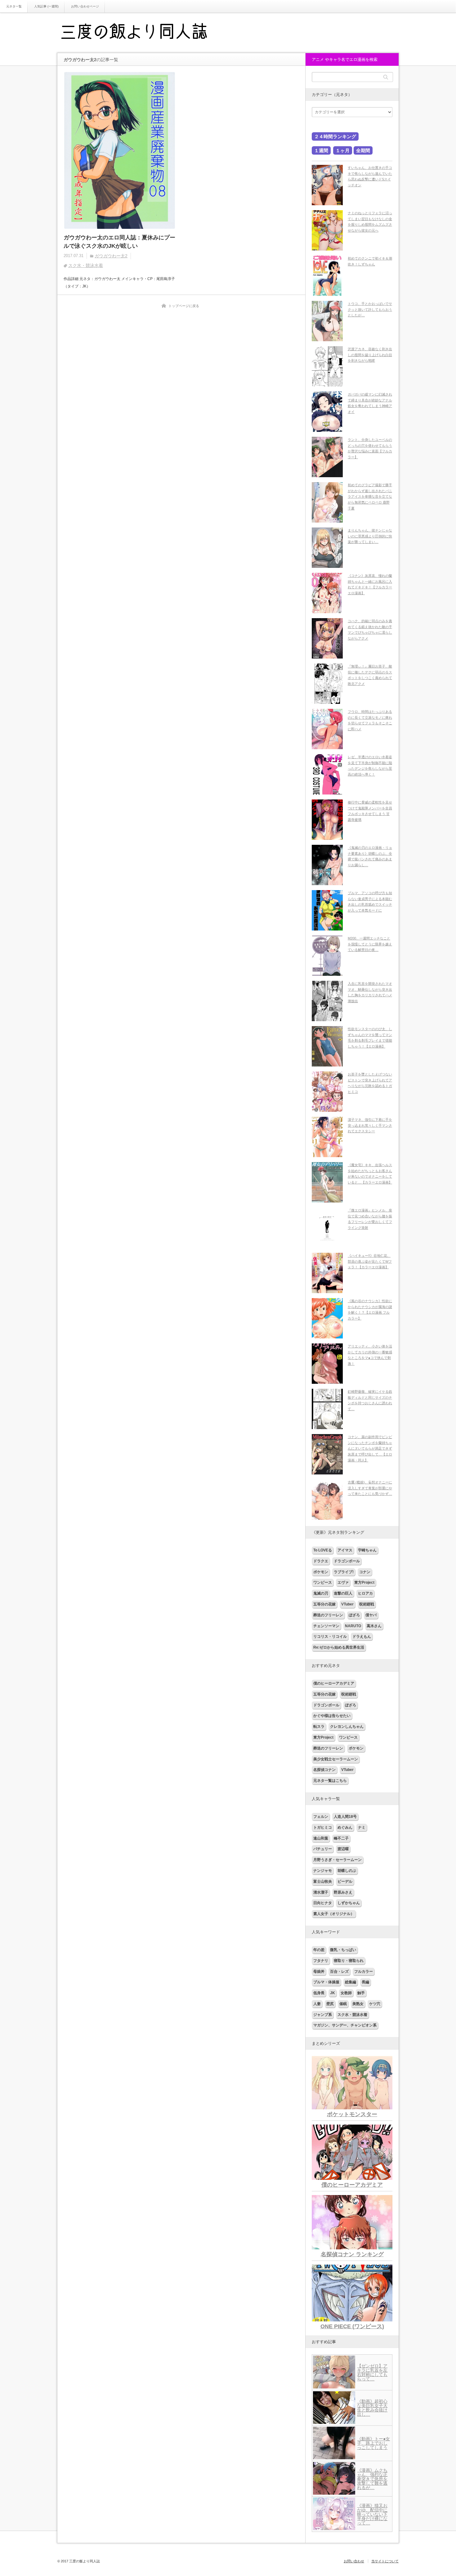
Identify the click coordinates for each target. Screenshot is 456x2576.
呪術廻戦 (367, 1604)
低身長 (319, 1993)
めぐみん (345, 1827)
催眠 (343, 2004)
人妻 (317, 2004)
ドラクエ (321, 1561)
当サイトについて (385, 2561)
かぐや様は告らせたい (332, 1716)
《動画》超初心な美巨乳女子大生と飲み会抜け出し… (372, 2408)
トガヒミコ (323, 1827)
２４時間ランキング (335, 136)
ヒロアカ (365, 1593)
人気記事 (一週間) (46, 6)
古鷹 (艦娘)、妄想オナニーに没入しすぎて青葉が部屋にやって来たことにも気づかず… (370, 1488)
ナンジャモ (323, 1871)
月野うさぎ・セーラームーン (338, 1860)
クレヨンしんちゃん (347, 1727)
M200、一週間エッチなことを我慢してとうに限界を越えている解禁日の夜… (370, 944)
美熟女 (358, 2004)
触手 (361, 1993)
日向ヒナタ (323, 1903)
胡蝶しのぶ (347, 1871)
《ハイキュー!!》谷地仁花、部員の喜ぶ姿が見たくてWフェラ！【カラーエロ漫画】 (370, 1261)
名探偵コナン (324, 1770)
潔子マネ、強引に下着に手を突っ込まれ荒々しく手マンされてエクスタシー (370, 1125)
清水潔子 (321, 1892)
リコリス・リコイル (330, 1637)
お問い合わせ (354, 2561)
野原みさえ (343, 1892)
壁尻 (330, 2004)
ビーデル (345, 1881)
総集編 (351, 1982)
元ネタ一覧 (14, 6)
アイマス (345, 1550)
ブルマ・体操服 (326, 1982)
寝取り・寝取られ (349, 1961)
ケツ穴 (375, 2004)
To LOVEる (323, 1550)
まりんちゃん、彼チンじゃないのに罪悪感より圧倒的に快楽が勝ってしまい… (370, 536)
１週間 (321, 150)
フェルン (321, 1817)
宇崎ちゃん (367, 1550)
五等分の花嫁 (324, 1604)
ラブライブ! (344, 1572)
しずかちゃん (349, 1903)
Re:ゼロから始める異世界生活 (339, 1647)
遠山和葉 (321, 1838)
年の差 (319, 1950)
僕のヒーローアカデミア (334, 1683)
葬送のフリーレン (328, 1615)
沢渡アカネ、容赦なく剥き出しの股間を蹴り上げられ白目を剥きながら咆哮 (370, 355)
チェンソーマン (326, 1626)
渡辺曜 (343, 1849)
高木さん (374, 1626)
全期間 (363, 150)
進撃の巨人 (343, 1593)
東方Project (364, 1582)
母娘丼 (319, 1972)
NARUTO (353, 1626)
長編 (365, 1982)
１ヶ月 (343, 150)
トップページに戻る (184, 306)
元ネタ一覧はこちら (330, 1781)
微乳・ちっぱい (343, 1950)
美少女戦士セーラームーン (336, 1759)
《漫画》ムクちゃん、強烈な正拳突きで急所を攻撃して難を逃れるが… (372, 2479)
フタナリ (321, 1961)
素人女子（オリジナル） (334, 1914)
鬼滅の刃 (321, 1593)
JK (333, 1993)
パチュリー (323, 1849)
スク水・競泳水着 (86, 265)
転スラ (319, 1727)
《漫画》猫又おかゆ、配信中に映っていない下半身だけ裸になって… (372, 2514)
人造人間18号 (345, 1817)
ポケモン (321, 1572)
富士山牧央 (323, 1881)
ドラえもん (362, 1637)
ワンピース (323, 1582)
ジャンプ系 (323, 2015)
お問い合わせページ (85, 6)
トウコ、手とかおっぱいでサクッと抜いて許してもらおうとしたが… (370, 309)
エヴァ (343, 1582)
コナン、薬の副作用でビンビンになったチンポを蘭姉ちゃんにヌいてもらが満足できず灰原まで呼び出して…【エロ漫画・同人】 (370, 1449)
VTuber (347, 1604)
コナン (365, 1572)
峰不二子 (341, 1838)
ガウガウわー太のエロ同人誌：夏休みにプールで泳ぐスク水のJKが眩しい (119, 242)
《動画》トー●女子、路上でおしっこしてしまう (373, 2443)
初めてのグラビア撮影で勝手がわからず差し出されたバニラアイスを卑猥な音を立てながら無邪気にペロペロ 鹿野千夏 (370, 497)
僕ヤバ (371, 1615)
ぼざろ (354, 1615)
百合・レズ (339, 1972)
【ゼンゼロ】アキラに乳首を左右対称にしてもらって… (372, 2372)
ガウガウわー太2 (111, 256)
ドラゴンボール (347, 1561)
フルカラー (364, 1972)
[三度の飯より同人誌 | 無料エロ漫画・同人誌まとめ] (143, 33)
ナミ (362, 1827)
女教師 (346, 1993)
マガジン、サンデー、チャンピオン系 (345, 2025)
